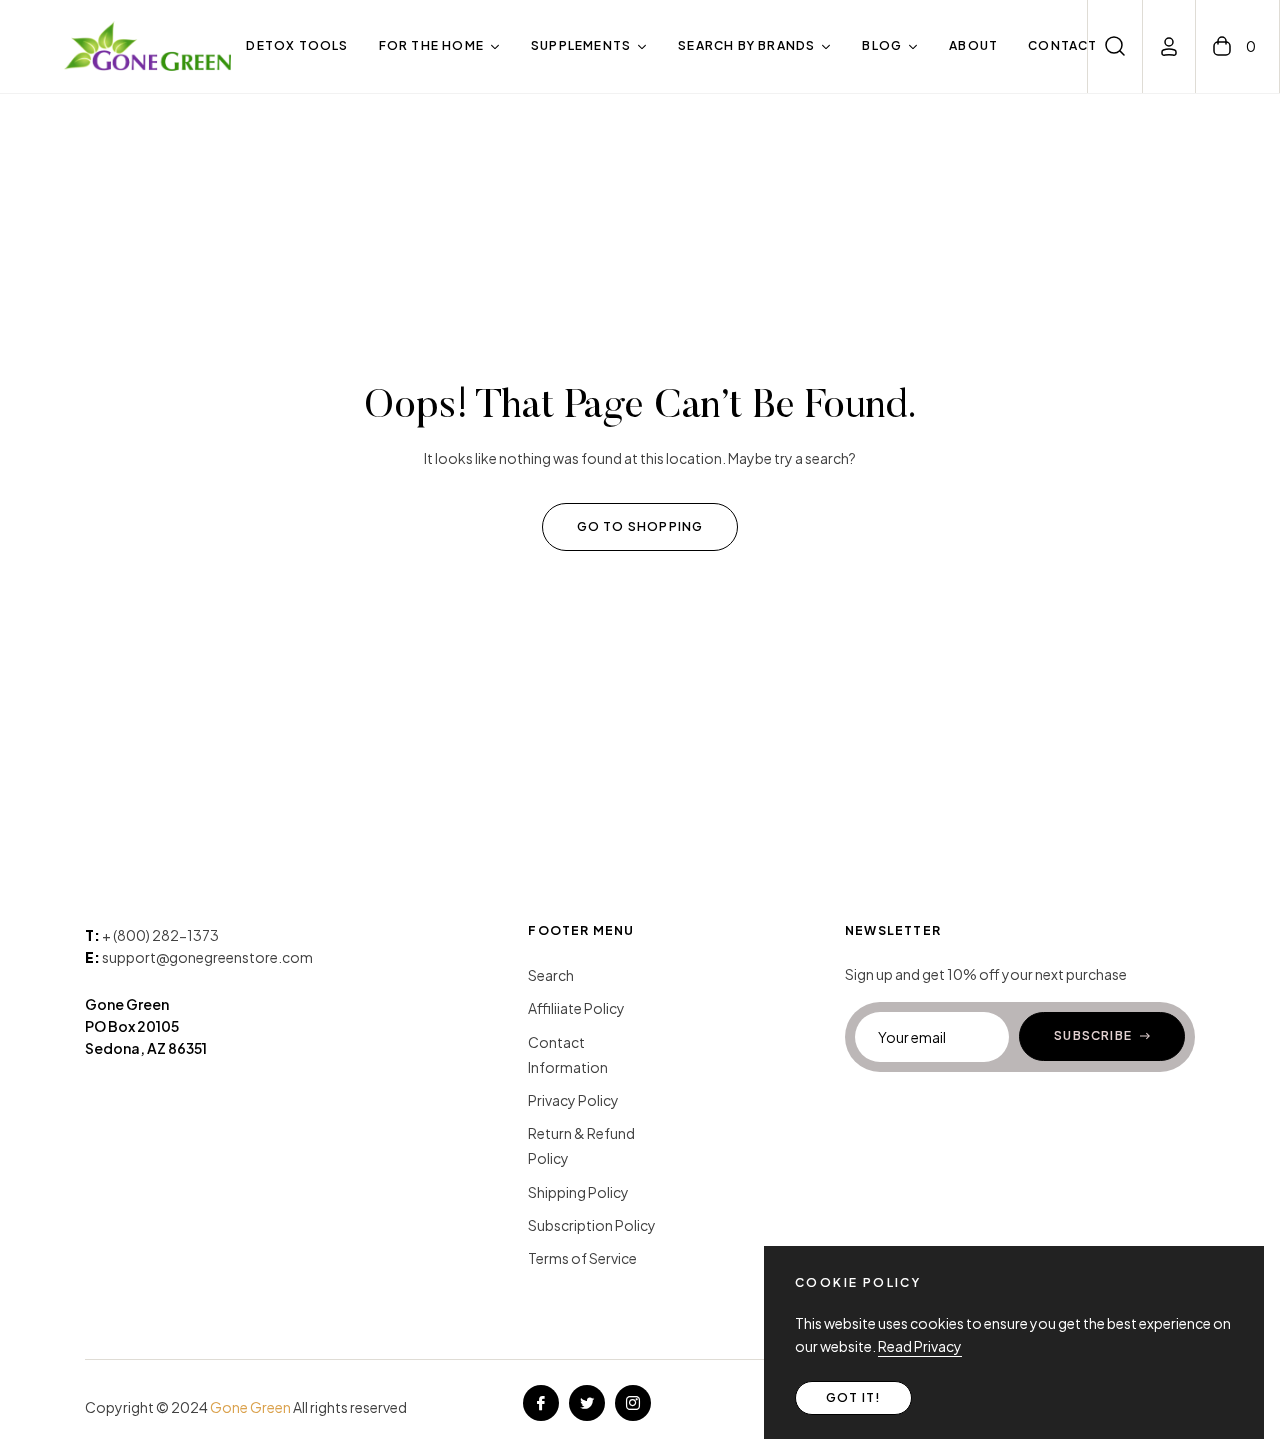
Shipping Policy (578, 1192)
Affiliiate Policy (576, 1008)
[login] (1169, 46)
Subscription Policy (592, 1225)
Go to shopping (640, 526)
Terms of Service (582, 1258)
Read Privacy (920, 1346)
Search (551, 975)
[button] (1115, 46)
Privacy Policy (573, 1100)
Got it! (853, 1397)
